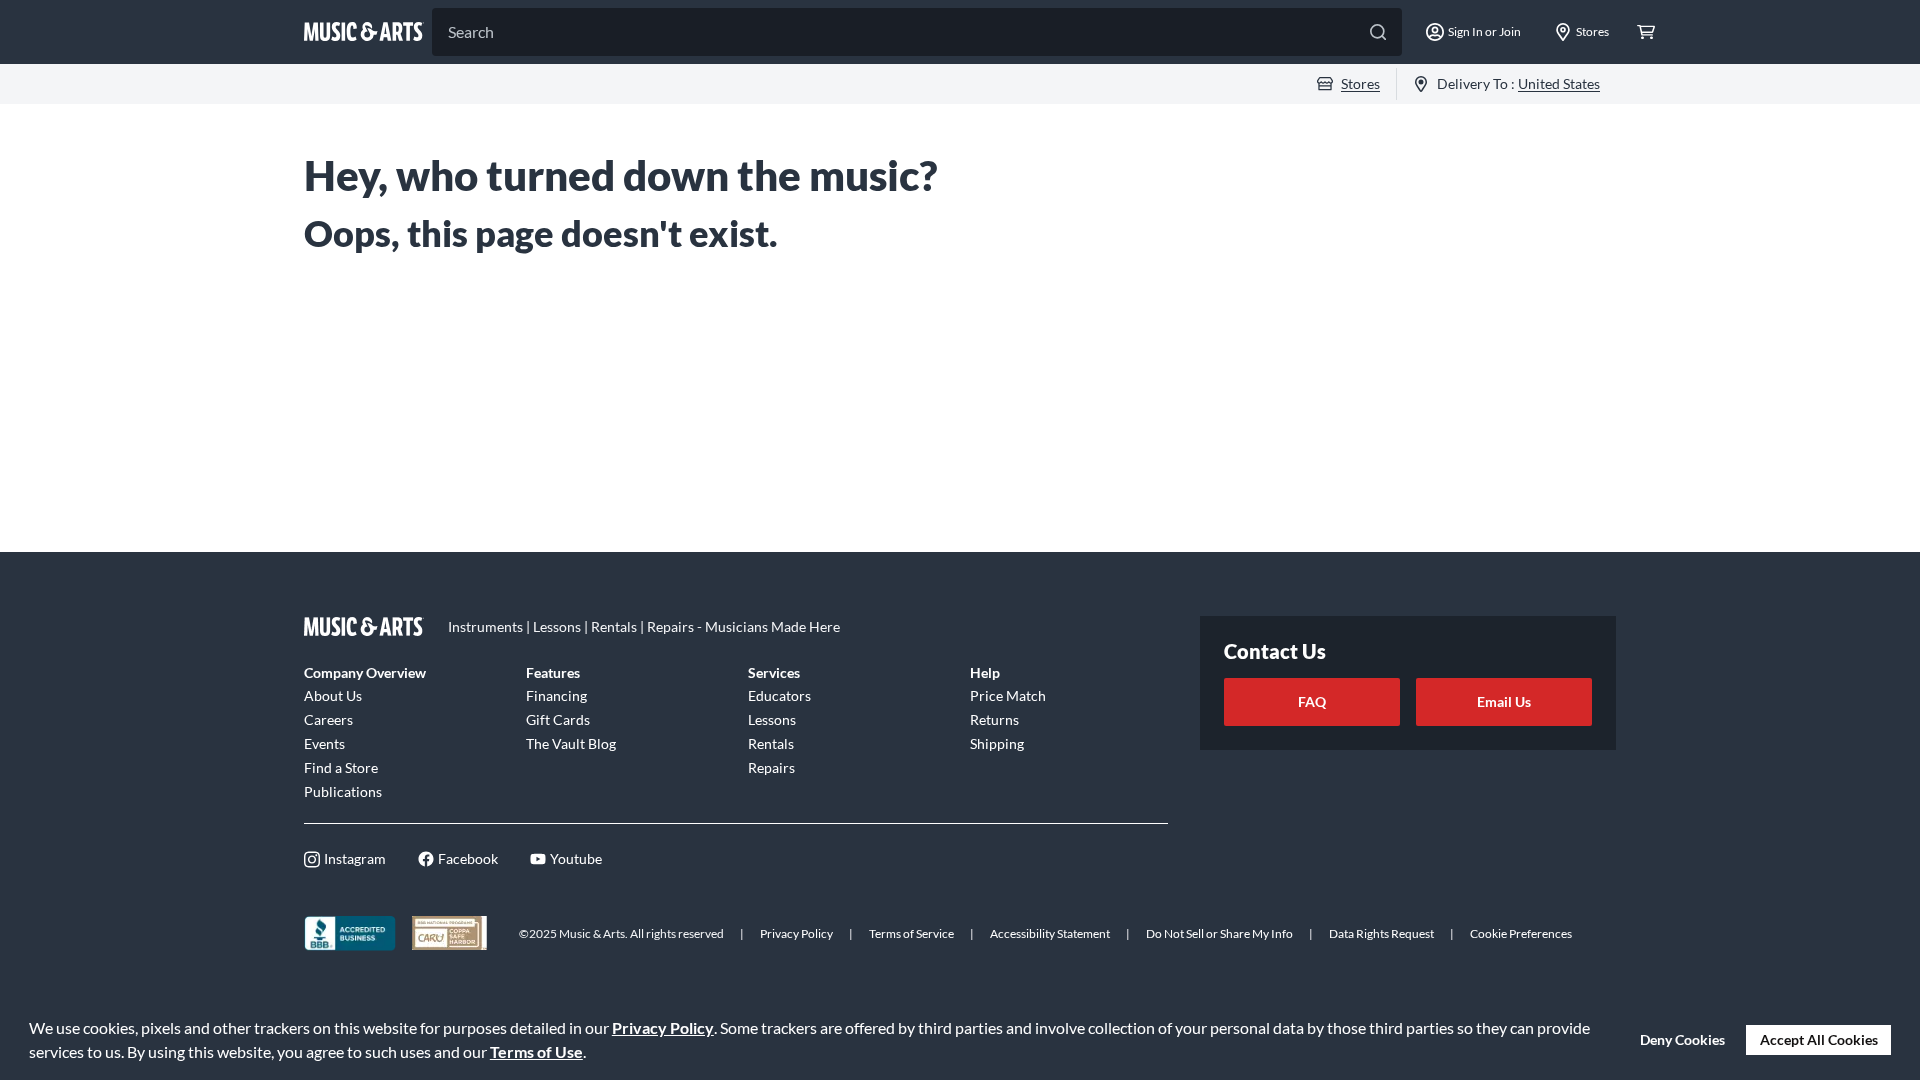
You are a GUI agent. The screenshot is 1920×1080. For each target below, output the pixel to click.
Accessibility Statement (1050, 933)
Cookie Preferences (1521, 933)
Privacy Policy (663, 1027)
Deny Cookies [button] (1682, 1039)
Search (471, 31)
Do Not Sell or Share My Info (1219, 933)
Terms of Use (536, 1051)
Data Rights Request (1381, 933)
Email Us (1504, 701)
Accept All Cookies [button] (1819, 1039)
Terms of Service (911, 933)
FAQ (1312, 701)
